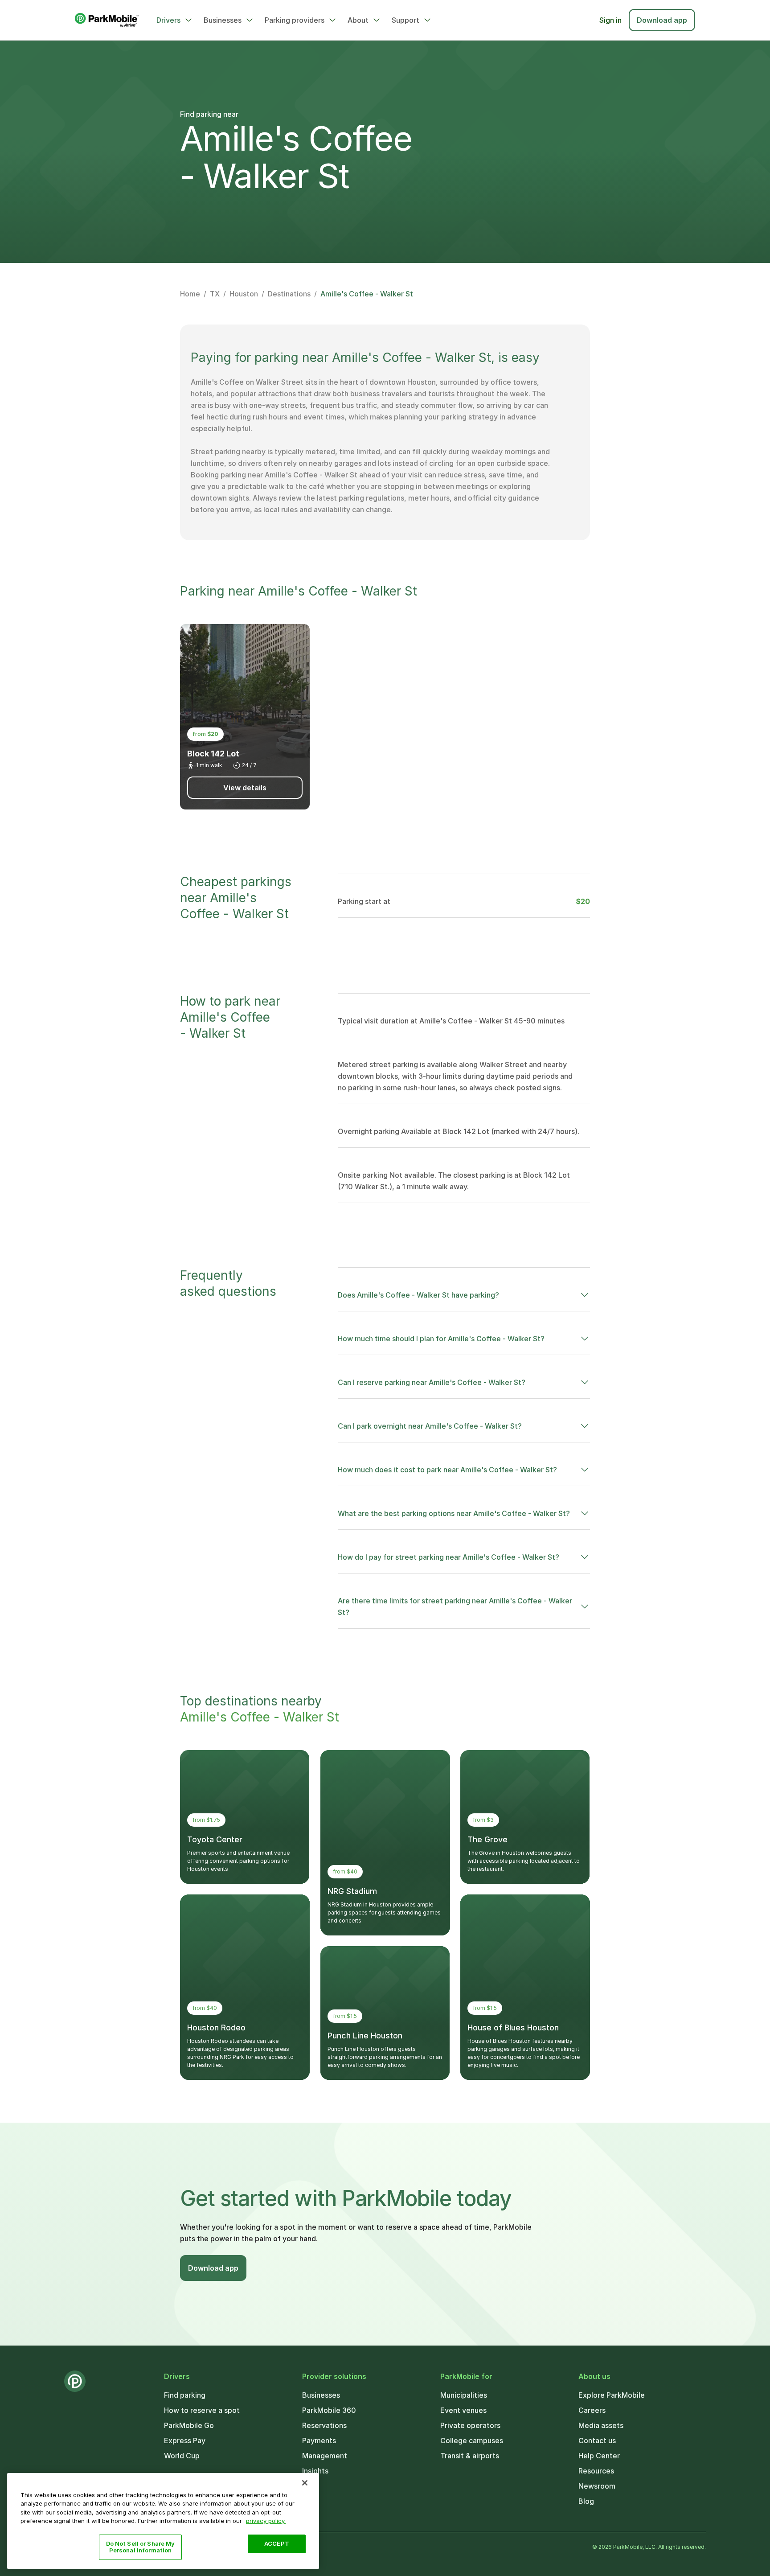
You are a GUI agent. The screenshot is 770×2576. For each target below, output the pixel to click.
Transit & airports (470, 2456)
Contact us (597, 2440)
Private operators (470, 2425)
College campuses (472, 2440)
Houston (244, 294)
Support (405, 20)
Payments (319, 2440)
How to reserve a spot (202, 2410)
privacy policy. (266, 2521)
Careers (592, 2410)
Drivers (168, 20)
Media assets (601, 2425)
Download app (662, 20)
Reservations (324, 2425)
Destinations (289, 294)
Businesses (223, 20)
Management (325, 2456)
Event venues (463, 2410)
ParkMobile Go (189, 2425)
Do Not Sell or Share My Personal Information (141, 2547)
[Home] (107, 20)
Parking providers (295, 20)
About (358, 20)
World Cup (182, 2456)
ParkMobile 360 (329, 2410)
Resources (596, 2471)
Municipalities (464, 2395)
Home (190, 294)
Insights (315, 2471)
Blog (586, 2501)
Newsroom (597, 2486)
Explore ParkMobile (612, 2395)
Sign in (610, 20)
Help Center (599, 2456)
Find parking (185, 2395)
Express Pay (185, 2440)
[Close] (305, 2483)
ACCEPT (277, 2543)
